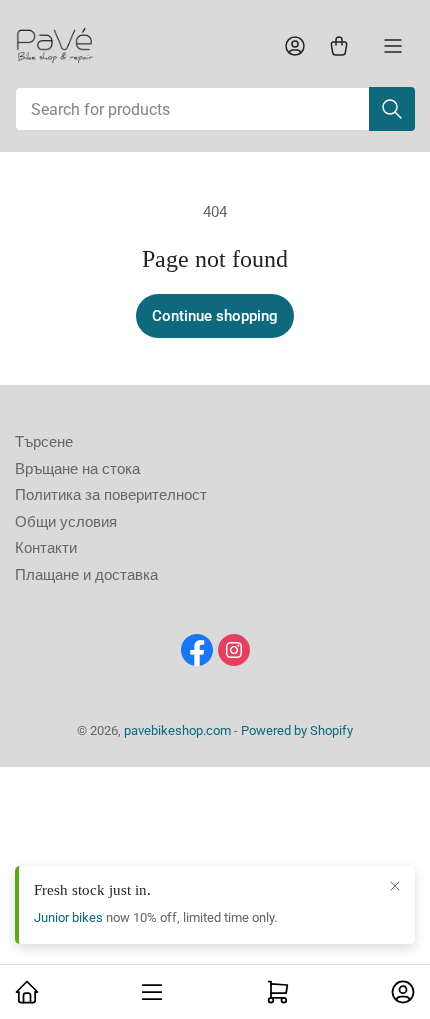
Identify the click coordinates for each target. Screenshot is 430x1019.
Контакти (46, 548)
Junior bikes (68, 917)
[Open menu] (393, 46)
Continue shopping (215, 316)
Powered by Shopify (297, 730)
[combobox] (215, 109)
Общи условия (66, 522)
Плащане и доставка (86, 575)
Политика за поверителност (111, 495)
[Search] (392, 109)
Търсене (44, 442)
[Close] (395, 886)
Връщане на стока (77, 469)
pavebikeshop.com (177, 730)
